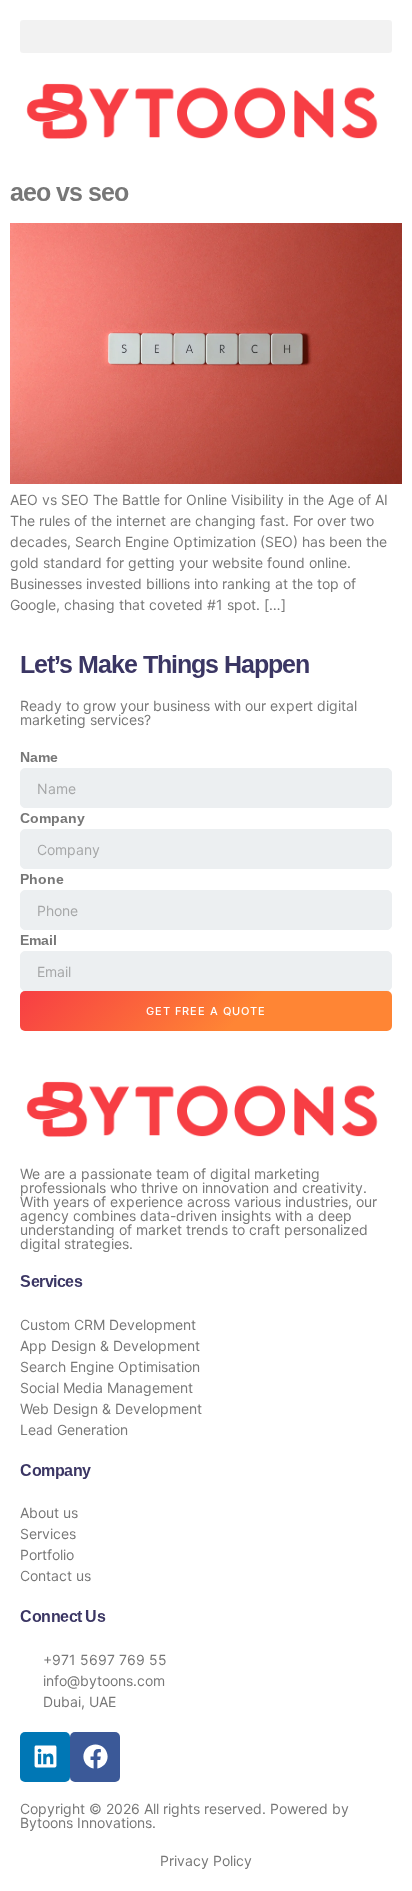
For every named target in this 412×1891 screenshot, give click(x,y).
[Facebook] (95, 1757)
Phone (42, 879)
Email (38, 940)
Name (39, 757)
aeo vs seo (69, 192)
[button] (206, 36)
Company (52, 818)
